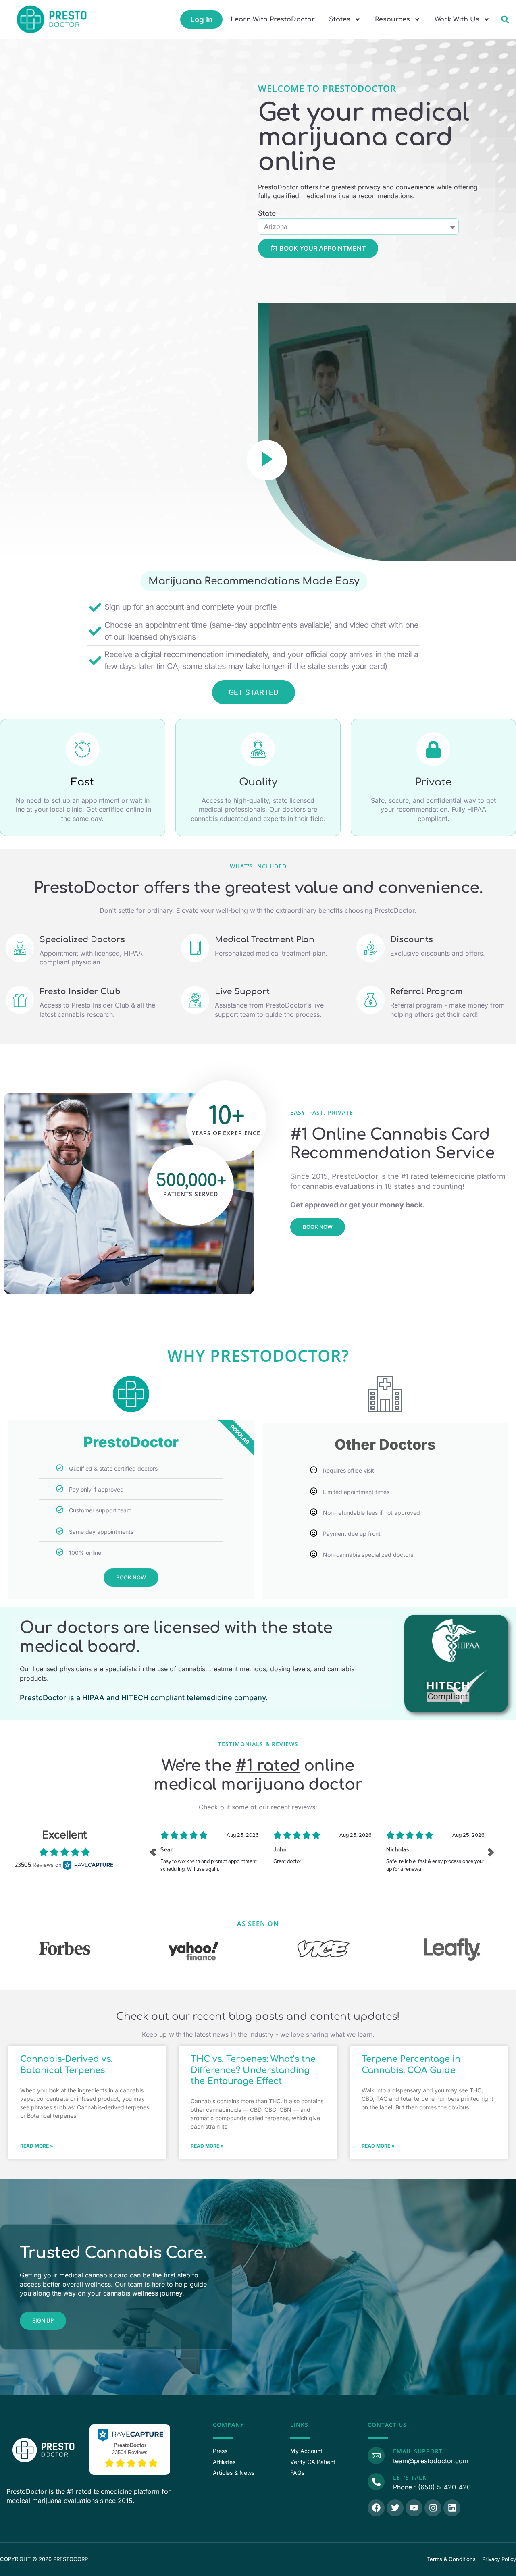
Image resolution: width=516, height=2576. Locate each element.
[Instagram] (433, 2508)
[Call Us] (376, 2482)
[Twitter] (395, 2508)
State (267, 214)
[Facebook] (376, 2508)
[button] (505, 20)
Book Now (131, 1577)
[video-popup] (267, 460)
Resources (392, 19)
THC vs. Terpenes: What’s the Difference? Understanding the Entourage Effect (253, 2070)
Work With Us (457, 19)
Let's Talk (410, 2477)
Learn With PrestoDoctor (273, 19)
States (340, 19)
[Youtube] (414, 2508)
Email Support (418, 2451)
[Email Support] (376, 2456)
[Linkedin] (452, 2508)
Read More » (37, 2146)
